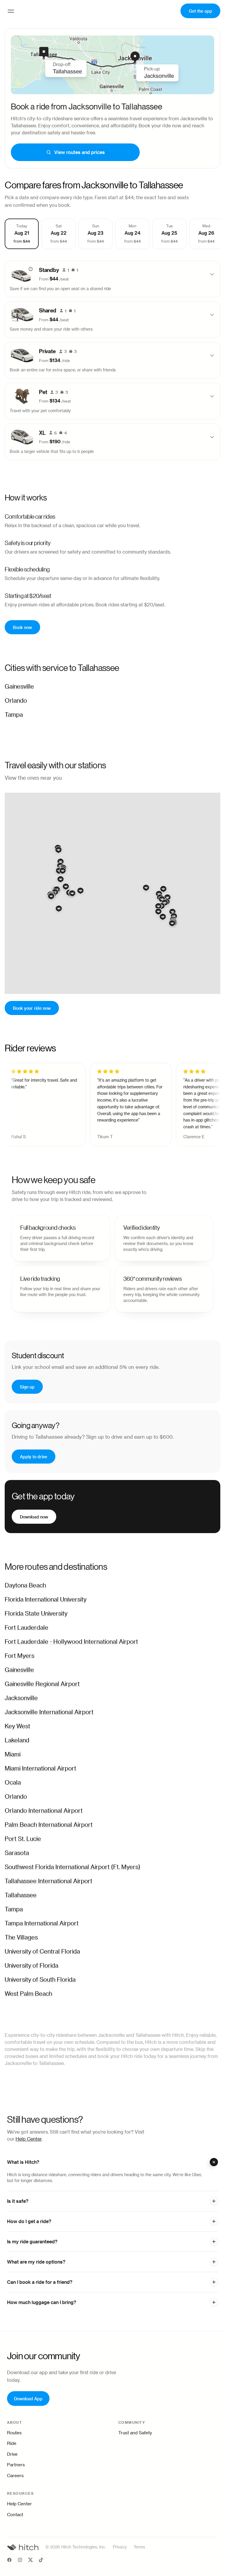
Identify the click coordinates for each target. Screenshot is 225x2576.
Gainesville (19, 687)
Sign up (27, 1387)
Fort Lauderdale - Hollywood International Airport (71, 1642)
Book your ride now (32, 1008)
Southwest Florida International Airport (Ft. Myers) (73, 1867)
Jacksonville (21, 1698)
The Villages (21, 1938)
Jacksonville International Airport (49, 1712)
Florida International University (46, 1600)
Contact (15, 2515)
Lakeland (17, 1741)
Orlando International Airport (44, 1811)
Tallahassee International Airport (48, 1881)
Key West (17, 1726)
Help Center (29, 2139)
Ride (12, 2444)
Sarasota (17, 1853)
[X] (30, 2561)
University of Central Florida (42, 1952)
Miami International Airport (40, 1769)
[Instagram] (20, 2561)
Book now (22, 627)
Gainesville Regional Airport (42, 1684)
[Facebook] (9, 2561)
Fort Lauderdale (27, 1628)
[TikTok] (41, 2561)
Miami (13, 1755)
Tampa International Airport (42, 1924)
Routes (14, 2433)
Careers (15, 2476)
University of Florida (31, 1966)
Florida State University (36, 1614)
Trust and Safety (135, 2433)
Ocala (13, 1783)
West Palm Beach (28, 1994)
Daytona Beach (25, 1586)
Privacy (120, 2547)
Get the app (201, 11)
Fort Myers (19, 1656)
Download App (28, 2398)
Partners (16, 2465)
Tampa (14, 715)
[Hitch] (23, 2547)
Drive (12, 2454)
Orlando (16, 701)
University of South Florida (40, 1980)
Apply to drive (34, 1456)
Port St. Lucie (23, 1839)
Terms (139, 2547)
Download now (34, 1517)
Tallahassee (21, 1895)
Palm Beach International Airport (49, 1825)
